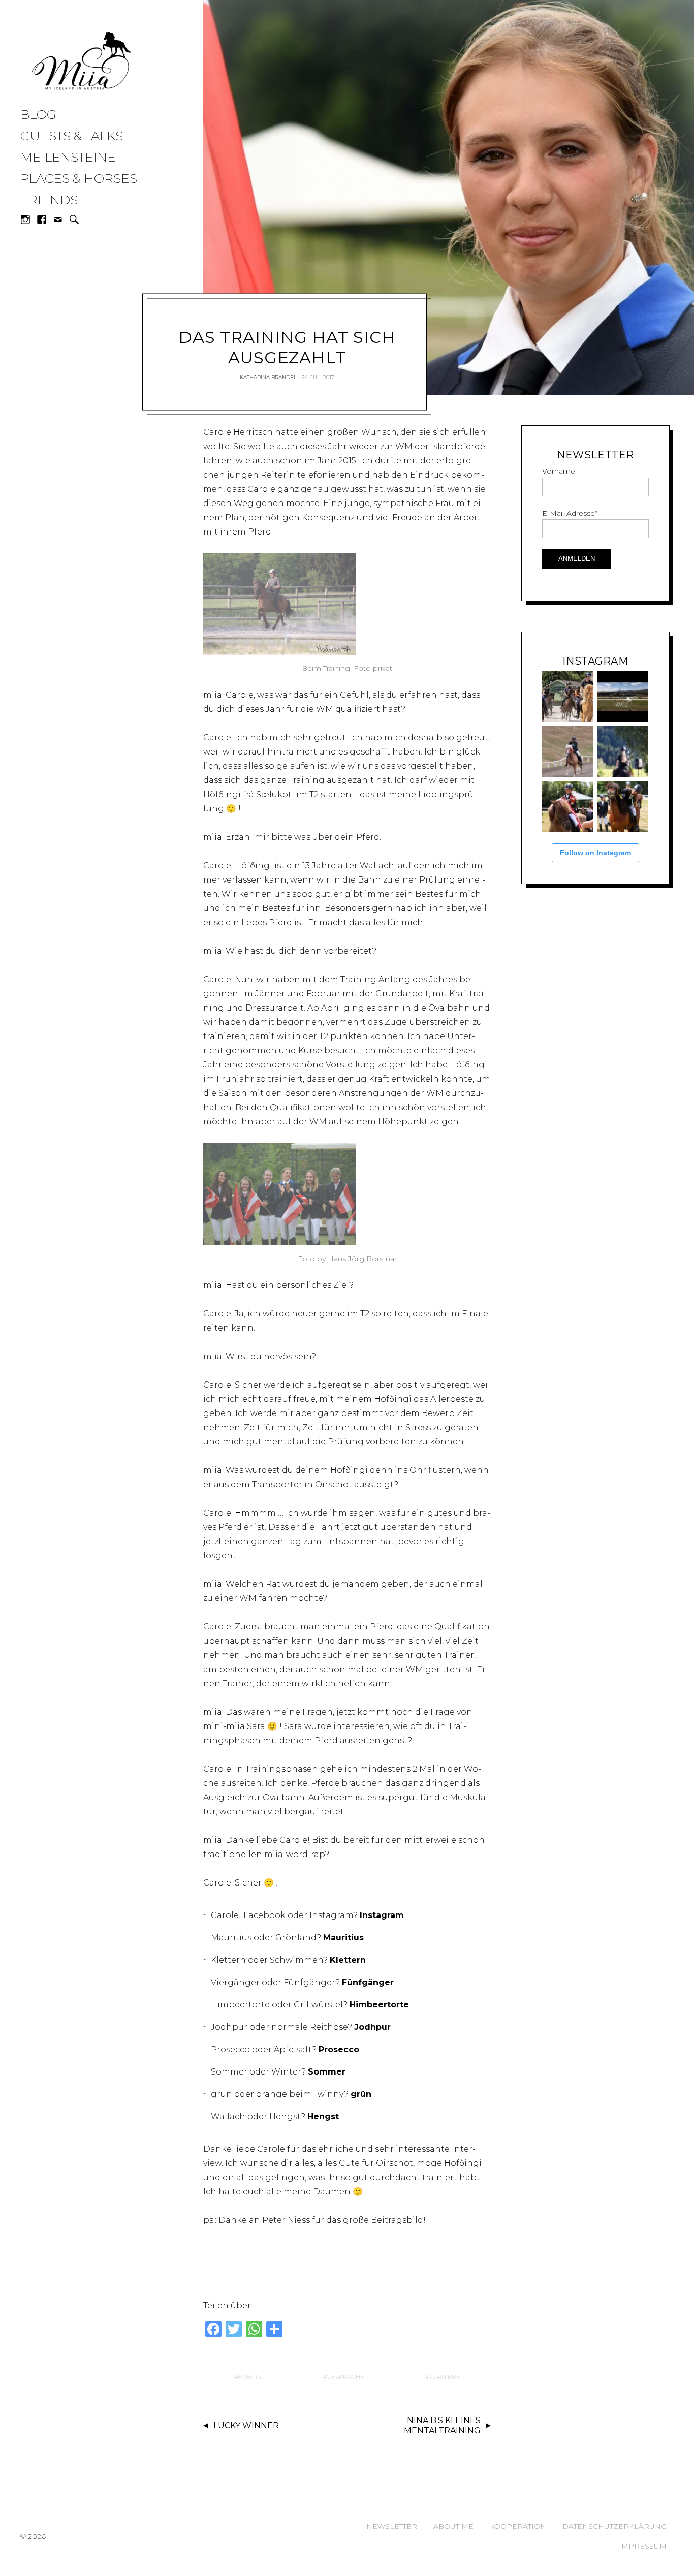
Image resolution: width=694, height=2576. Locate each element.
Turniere (445, 2377)
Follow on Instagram (595, 853)
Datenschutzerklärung (614, 2526)
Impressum (643, 2546)
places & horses (79, 178)
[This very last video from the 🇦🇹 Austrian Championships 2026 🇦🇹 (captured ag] (567, 751)
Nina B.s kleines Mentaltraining (442, 2426)
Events (250, 2377)
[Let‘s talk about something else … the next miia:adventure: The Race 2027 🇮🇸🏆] (622, 697)
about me (453, 2526)
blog (38, 114)
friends (49, 200)
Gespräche (345, 2377)
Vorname (559, 471)
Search (74, 219)
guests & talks (72, 136)
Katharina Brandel (268, 377)
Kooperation (518, 2526)
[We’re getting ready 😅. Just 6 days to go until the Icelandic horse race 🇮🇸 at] (567, 697)
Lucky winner (246, 2425)
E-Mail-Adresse (570, 513)
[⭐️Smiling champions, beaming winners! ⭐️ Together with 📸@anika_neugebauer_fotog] (567, 806)
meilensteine (68, 157)
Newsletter (392, 2526)
